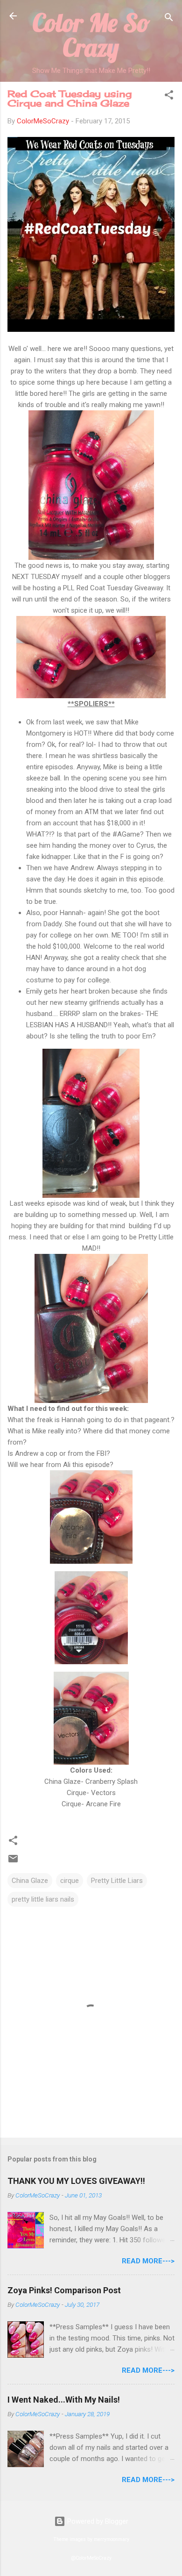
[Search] (169, 19)
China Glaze (30, 1881)
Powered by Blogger (97, 2521)
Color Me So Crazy (91, 35)
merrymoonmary (112, 2539)
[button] (169, 97)
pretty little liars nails (43, 1899)
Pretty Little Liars (117, 1881)
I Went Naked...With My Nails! (64, 2400)
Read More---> (148, 2261)
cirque (70, 1881)
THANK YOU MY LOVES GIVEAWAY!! (76, 2181)
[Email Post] (13, 1862)
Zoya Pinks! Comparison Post (64, 2290)
